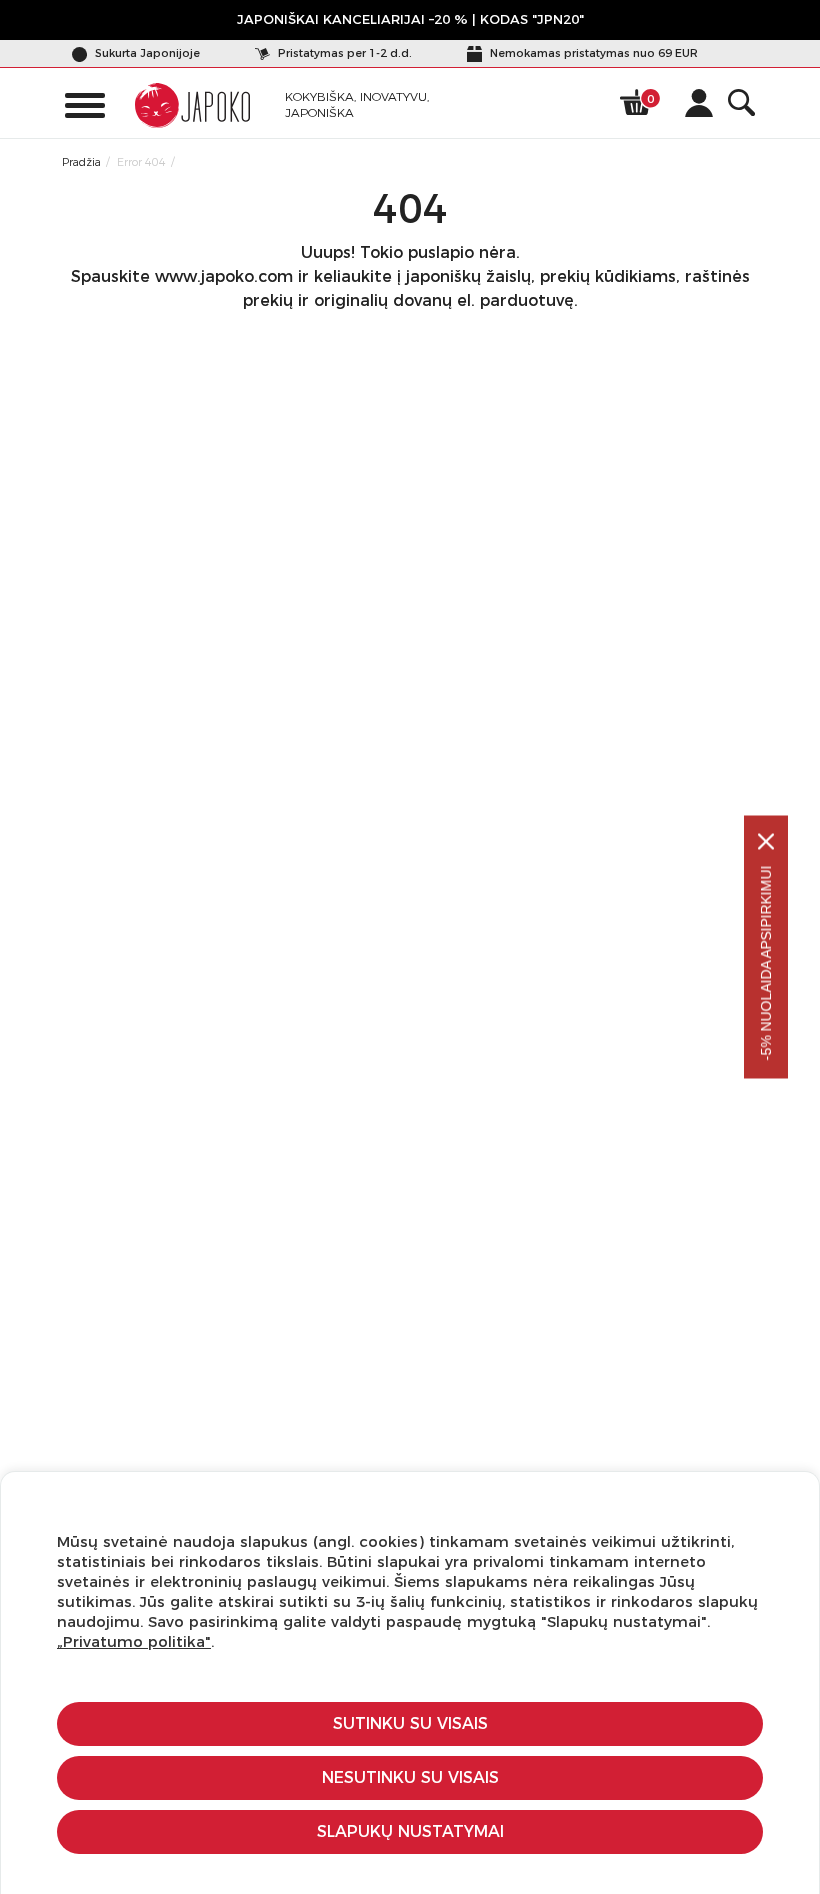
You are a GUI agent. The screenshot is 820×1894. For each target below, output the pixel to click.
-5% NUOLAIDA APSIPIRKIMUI (766, 963)
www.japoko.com (224, 276)
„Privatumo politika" (134, 1641)
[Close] (766, 842)
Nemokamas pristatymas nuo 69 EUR (592, 53)
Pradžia (81, 162)
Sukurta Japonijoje (146, 53)
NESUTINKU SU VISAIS (410, 1777)
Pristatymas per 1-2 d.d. (343, 53)
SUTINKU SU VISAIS (410, 1723)
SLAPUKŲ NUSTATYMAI (410, 1831)
